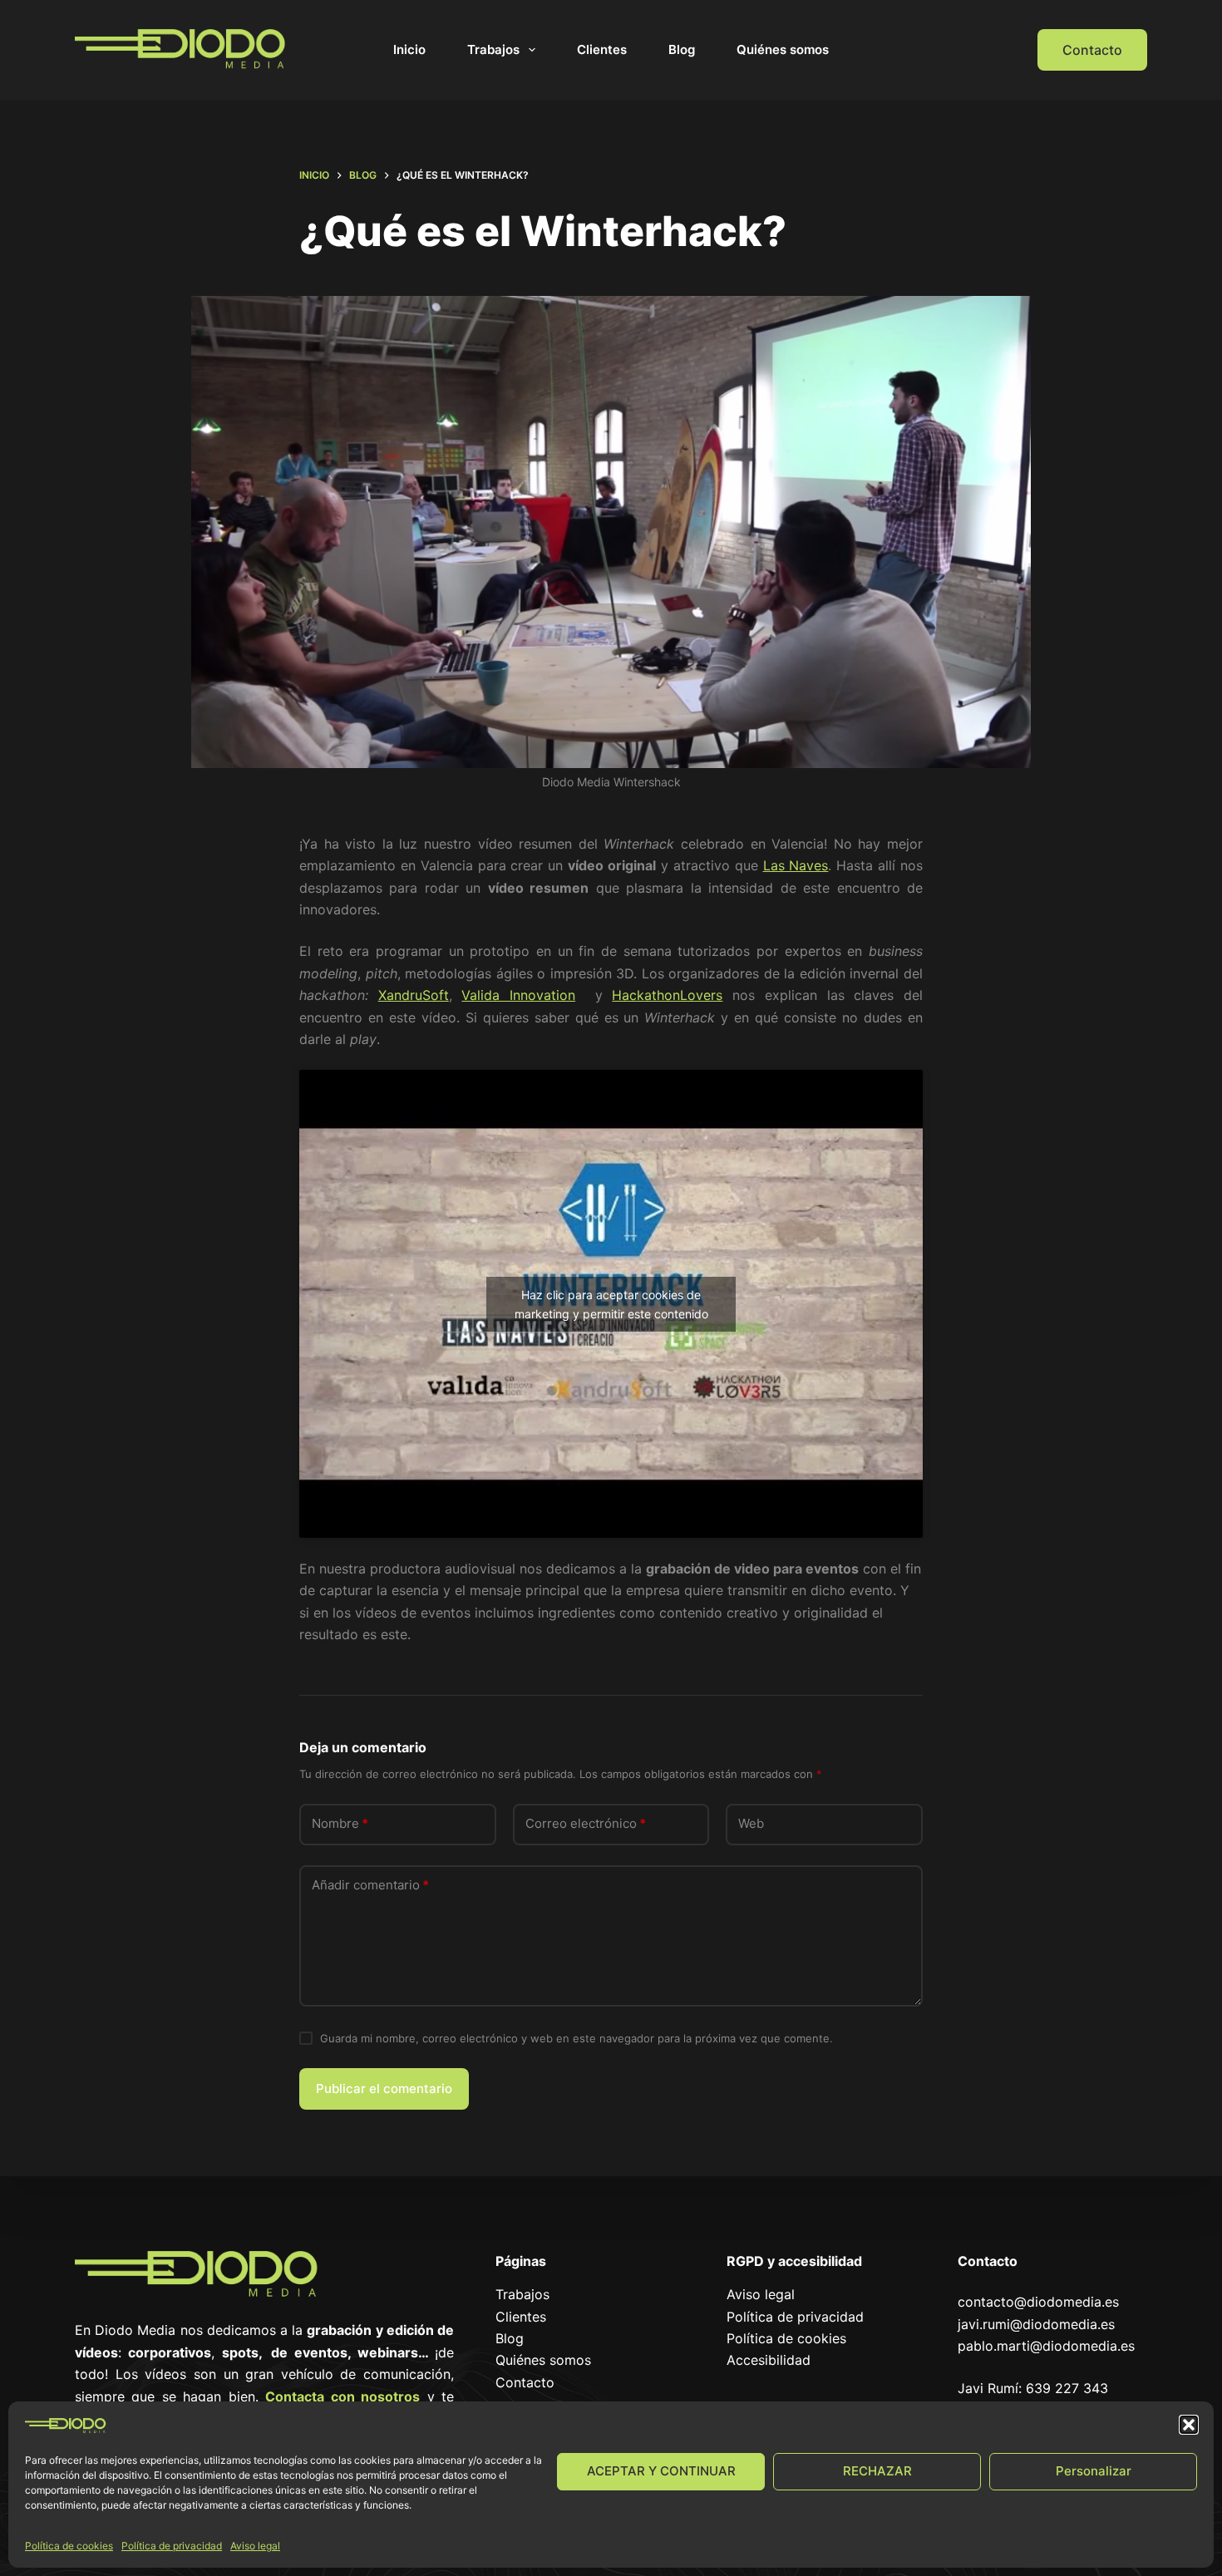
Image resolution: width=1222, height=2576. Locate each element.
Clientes (602, 49)
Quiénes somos (783, 49)
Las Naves (796, 865)
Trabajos (493, 49)
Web (751, 1823)
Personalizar (1094, 2471)
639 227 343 (1067, 2388)
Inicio (409, 49)
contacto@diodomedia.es (1038, 2302)
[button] (1189, 2425)
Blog (682, 49)
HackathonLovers (667, 995)
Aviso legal (255, 2546)
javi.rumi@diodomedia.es (1036, 2324)
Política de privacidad (172, 2546)
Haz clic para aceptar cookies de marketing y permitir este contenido (611, 1304)
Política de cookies (69, 2546)
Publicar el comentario (384, 2088)
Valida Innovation (518, 995)
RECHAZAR (877, 2471)
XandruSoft (414, 995)
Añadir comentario (370, 1885)
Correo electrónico (586, 1823)
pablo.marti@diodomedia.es (1046, 2346)
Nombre (340, 1823)
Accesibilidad (769, 2360)
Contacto (1092, 50)
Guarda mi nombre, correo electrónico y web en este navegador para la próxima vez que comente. (577, 2038)
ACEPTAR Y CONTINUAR (661, 2471)
